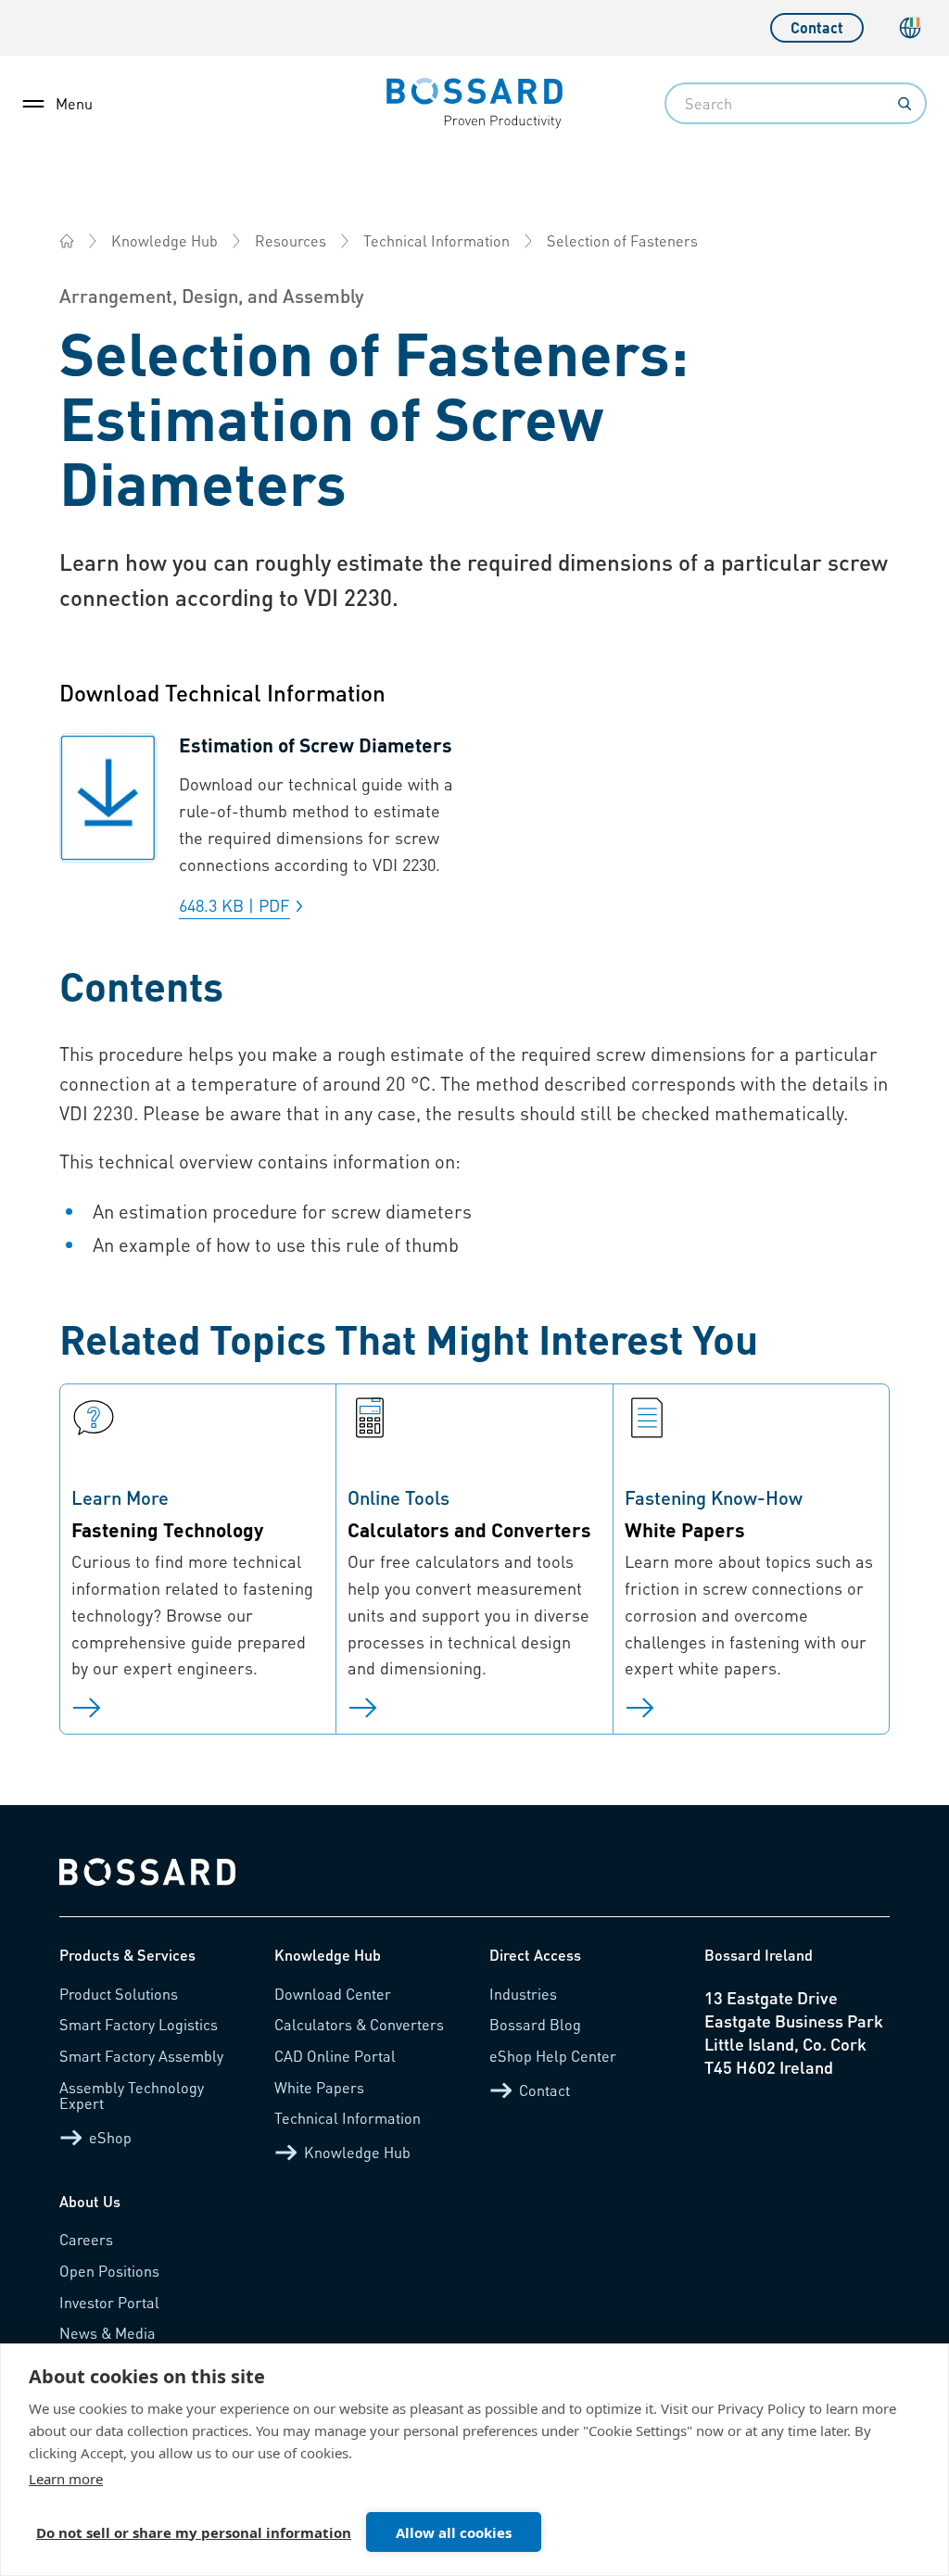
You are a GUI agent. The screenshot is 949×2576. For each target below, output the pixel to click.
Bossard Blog (535, 2024)
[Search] (905, 104)
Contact (817, 27)
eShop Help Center (553, 2056)
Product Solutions (119, 1994)
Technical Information (437, 240)
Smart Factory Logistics (139, 2024)
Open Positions (109, 2271)
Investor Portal (109, 2302)
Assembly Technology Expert (132, 2096)
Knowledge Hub (164, 240)
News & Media (108, 2333)
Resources (291, 240)
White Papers (319, 2087)
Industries (523, 1994)
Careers (86, 2239)
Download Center (333, 1994)
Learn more (66, 2479)
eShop (110, 2137)
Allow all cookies (454, 2532)
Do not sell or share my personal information (194, 2532)
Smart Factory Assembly (141, 2056)
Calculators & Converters (359, 2024)
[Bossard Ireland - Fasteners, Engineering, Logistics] (67, 241)
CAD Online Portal (335, 2056)
